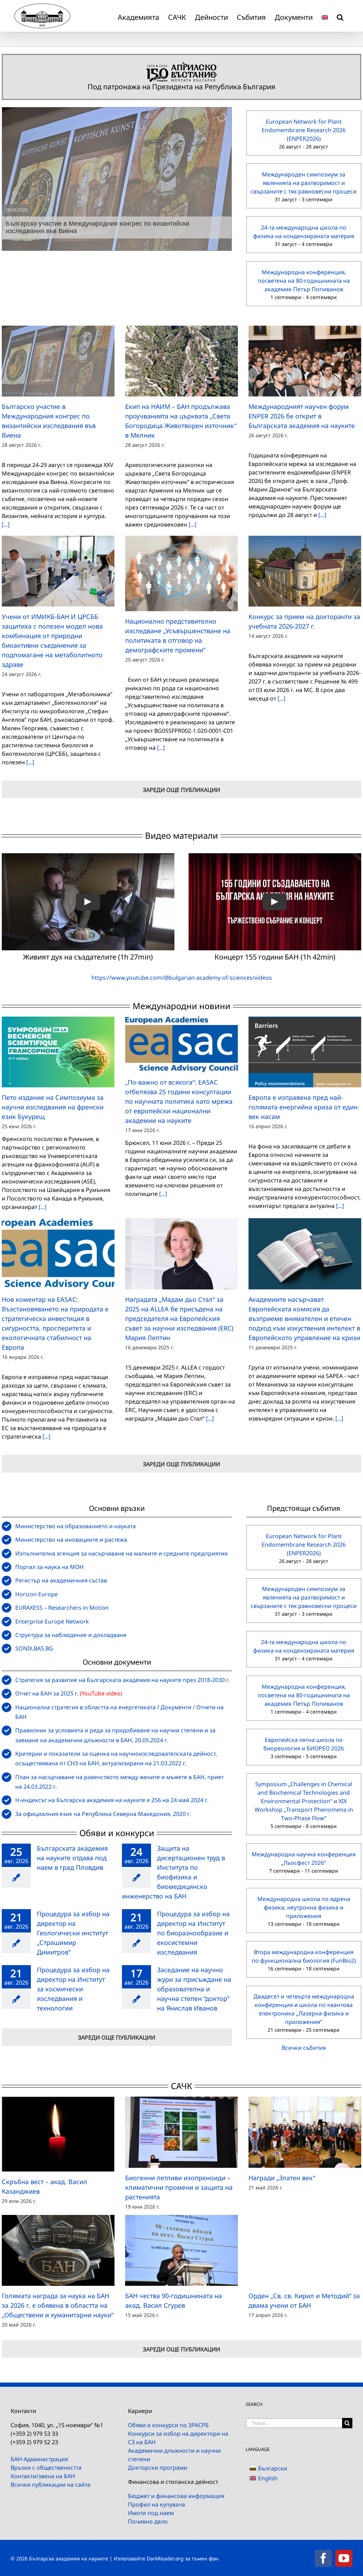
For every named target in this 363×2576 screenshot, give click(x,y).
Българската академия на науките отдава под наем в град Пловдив (72, 1858)
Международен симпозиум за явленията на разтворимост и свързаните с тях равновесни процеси (304, 183)
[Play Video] (88, 902)
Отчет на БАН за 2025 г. (47, 1693)
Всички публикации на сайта (51, 2485)
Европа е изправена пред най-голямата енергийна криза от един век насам (303, 1107)
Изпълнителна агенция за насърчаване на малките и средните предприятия (121, 1553)
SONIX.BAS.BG (34, 1648)
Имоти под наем (151, 2513)
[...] (6, 524)
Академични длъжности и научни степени (174, 2455)
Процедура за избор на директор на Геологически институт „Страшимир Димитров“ (73, 1933)
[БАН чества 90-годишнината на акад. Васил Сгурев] (181, 2250)
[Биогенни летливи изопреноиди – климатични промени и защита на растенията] (181, 2132)
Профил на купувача (157, 2504)
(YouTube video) (101, 1693)
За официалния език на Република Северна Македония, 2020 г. (103, 1814)
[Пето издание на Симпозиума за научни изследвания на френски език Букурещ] (58, 1052)
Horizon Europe (37, 1594)
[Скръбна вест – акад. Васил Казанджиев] (58, 2134)
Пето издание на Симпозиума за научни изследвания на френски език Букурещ (53, 1107)
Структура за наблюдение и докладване (71, 1635)
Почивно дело (148, 2521)
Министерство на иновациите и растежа (71, 1540)
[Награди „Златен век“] (305, 2132)
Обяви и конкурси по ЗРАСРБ (168, 2425)
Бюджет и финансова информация (176, 2496)
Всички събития (304, 2048)
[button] (340, 16)
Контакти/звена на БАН (43, 2476)
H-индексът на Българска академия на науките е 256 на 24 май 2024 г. (112, 1800)
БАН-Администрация (39, 2459)
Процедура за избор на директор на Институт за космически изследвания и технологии (73, 1989)
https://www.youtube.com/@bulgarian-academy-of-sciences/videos (182, 978)
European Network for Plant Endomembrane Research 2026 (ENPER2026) (304, 130)
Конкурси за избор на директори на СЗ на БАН (178, 2438)
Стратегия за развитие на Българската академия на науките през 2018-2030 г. (122, 1680)
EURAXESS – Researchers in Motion (62, 1608)
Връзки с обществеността (46, 2468)
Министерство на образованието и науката (76, 1526)
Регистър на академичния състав (61, 1580)
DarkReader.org (165, 2558)
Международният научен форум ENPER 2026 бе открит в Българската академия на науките (302, 416)
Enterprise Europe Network (52, 1621)
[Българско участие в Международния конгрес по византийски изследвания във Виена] (58, 361)
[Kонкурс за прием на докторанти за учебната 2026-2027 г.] (305, 571)
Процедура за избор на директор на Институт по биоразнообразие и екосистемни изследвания (193, 1933)
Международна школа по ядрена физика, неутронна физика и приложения (304, 1907)
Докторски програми (158, 2468)
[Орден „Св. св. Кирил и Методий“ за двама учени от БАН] (305, 2250)
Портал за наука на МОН (49, 1567)
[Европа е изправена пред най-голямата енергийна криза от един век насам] (305, 1052)
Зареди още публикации (181, 790)
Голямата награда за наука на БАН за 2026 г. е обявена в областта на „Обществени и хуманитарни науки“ (58, 2305)
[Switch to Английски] (325, 16)
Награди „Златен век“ (282, 2178)
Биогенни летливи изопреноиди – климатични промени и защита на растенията (179, 2187)
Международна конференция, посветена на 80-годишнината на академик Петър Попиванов (304, 281)
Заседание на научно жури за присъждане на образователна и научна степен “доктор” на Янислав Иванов (194, 1989)
